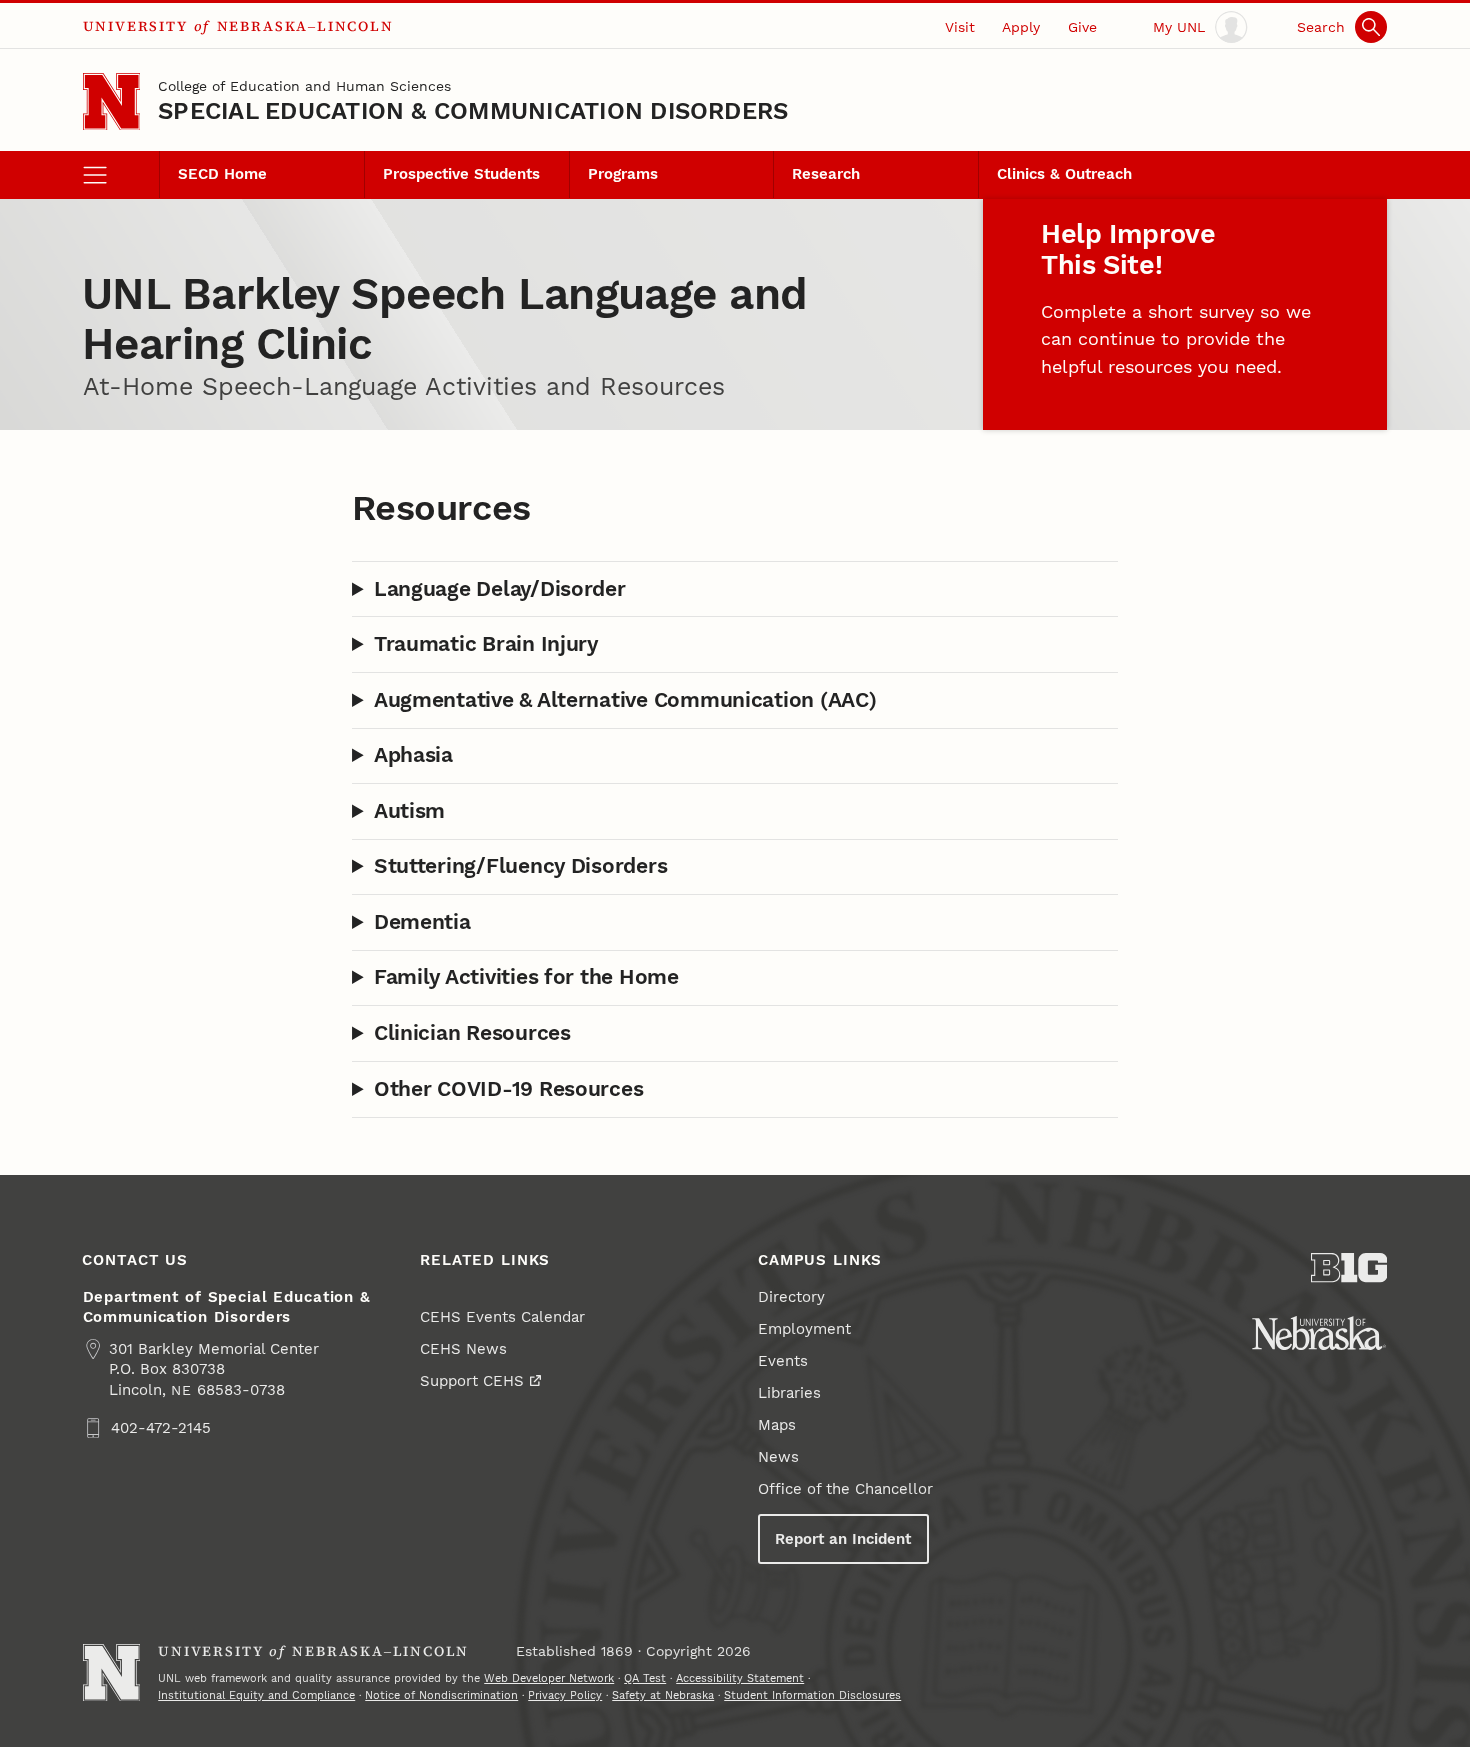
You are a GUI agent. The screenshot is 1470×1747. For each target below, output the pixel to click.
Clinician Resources (472, 1033)
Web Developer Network (549, 1678)
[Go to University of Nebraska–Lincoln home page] (111, 101)
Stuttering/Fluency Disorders (521, 866)
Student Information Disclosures (812, 1695)
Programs (623, 174)
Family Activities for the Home (526, 977)
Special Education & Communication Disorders (473, 111)
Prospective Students (461, 174)
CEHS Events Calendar (502, 1317)
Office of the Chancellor (845, 1489)
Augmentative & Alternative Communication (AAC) (625, 700)
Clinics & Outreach (1064, 174)
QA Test (645, 1678)
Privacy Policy (565, 1695)
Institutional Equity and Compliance (256, 1695)
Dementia (422, 922)
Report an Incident (843, 1539)
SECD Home (222, 174)
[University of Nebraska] (1319, 1333)
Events (783, 1361)
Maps (777, 1425)
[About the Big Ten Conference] (1349, 1268)
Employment (804, 1329)
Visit (960, 27)
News (778, 1457)
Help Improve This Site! (1128, 249)
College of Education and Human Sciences (304, 86)
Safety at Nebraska (663, 1695)
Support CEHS (472, 1381)
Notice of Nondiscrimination (441, 1695)
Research (826, 174)
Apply (1021, 27)
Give (1082, 27)
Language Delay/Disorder (500, 589)
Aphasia (413, 755)
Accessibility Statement (740, 1678)
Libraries (789, 1393)
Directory (791, 1297)
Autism (409, 811)
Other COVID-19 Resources (509, 1089)
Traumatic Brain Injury (486, 644)
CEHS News (463, 1349)
